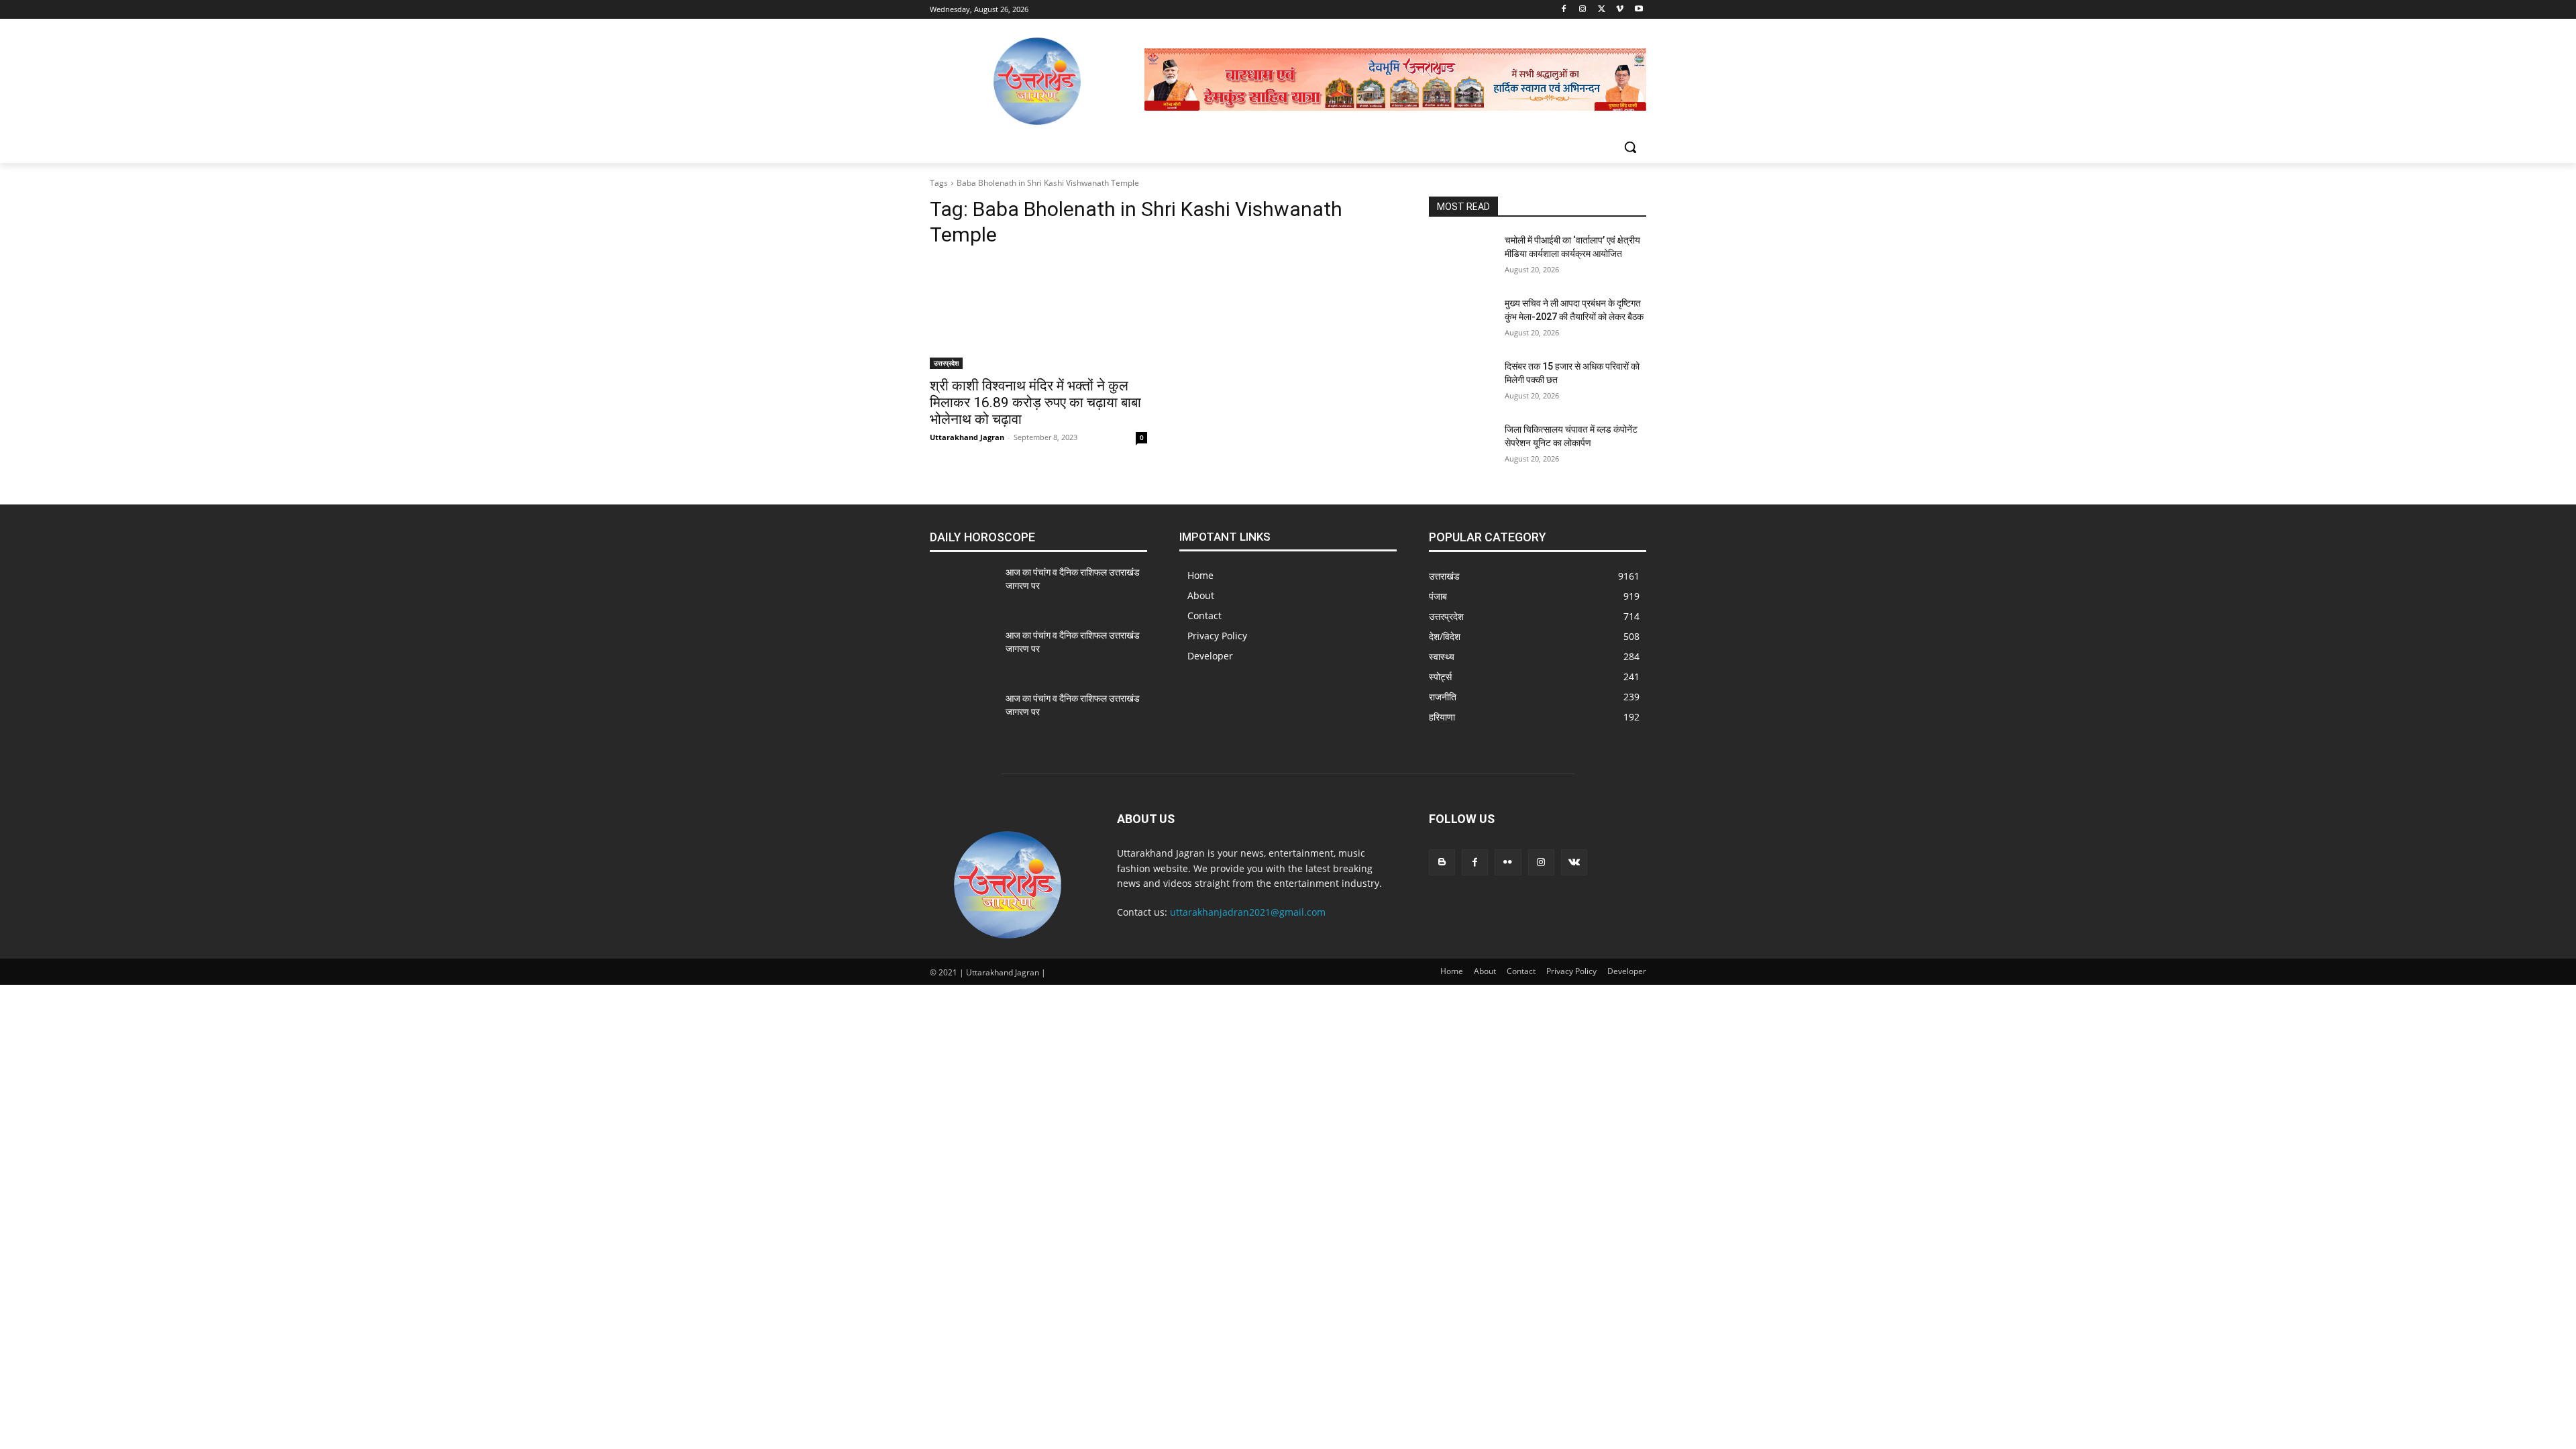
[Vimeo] (1620, 10)
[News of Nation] (1037, 81)
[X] (1602, 10)
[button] (1630, 147)
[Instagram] (1583, 10)
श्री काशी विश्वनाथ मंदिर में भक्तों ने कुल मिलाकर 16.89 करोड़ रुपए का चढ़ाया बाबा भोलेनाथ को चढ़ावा (1035, 402)
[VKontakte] (1574, 862)
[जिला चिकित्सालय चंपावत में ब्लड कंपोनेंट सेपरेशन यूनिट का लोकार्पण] (1461, 446)
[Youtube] (1639, 10)
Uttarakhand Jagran (967, 437)
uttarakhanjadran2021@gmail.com (1248, 912)
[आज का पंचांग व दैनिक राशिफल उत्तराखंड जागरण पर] (962, 589)
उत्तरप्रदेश (946, 363)
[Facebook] (1564, 10)
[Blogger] (1442, 862)
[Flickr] (1508, 862)
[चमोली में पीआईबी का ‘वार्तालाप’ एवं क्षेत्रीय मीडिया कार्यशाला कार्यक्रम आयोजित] (1461, 257)
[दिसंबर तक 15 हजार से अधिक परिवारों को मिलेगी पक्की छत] (1461, 383)
